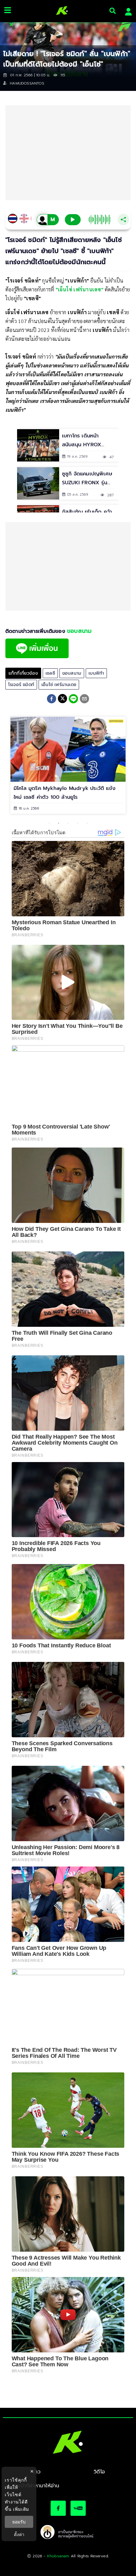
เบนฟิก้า (96, 673)
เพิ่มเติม (21, 2509)
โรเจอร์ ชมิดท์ (21, 685)
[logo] (60, 11)
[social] (58, 2508)
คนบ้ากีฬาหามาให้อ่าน (37, 2486)
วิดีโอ (99, 2472)
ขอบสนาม (72, 673)
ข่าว (37, 2472)
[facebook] (52, 700)
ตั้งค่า (19, 2535)
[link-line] (37, 657)
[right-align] (113, 11)
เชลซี (50, 673)
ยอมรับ (19, 2522)
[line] (73, 700)
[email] (84, 700)
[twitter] (62, 699)
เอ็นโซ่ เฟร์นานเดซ (59, 685)
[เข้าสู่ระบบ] (127, 11)
